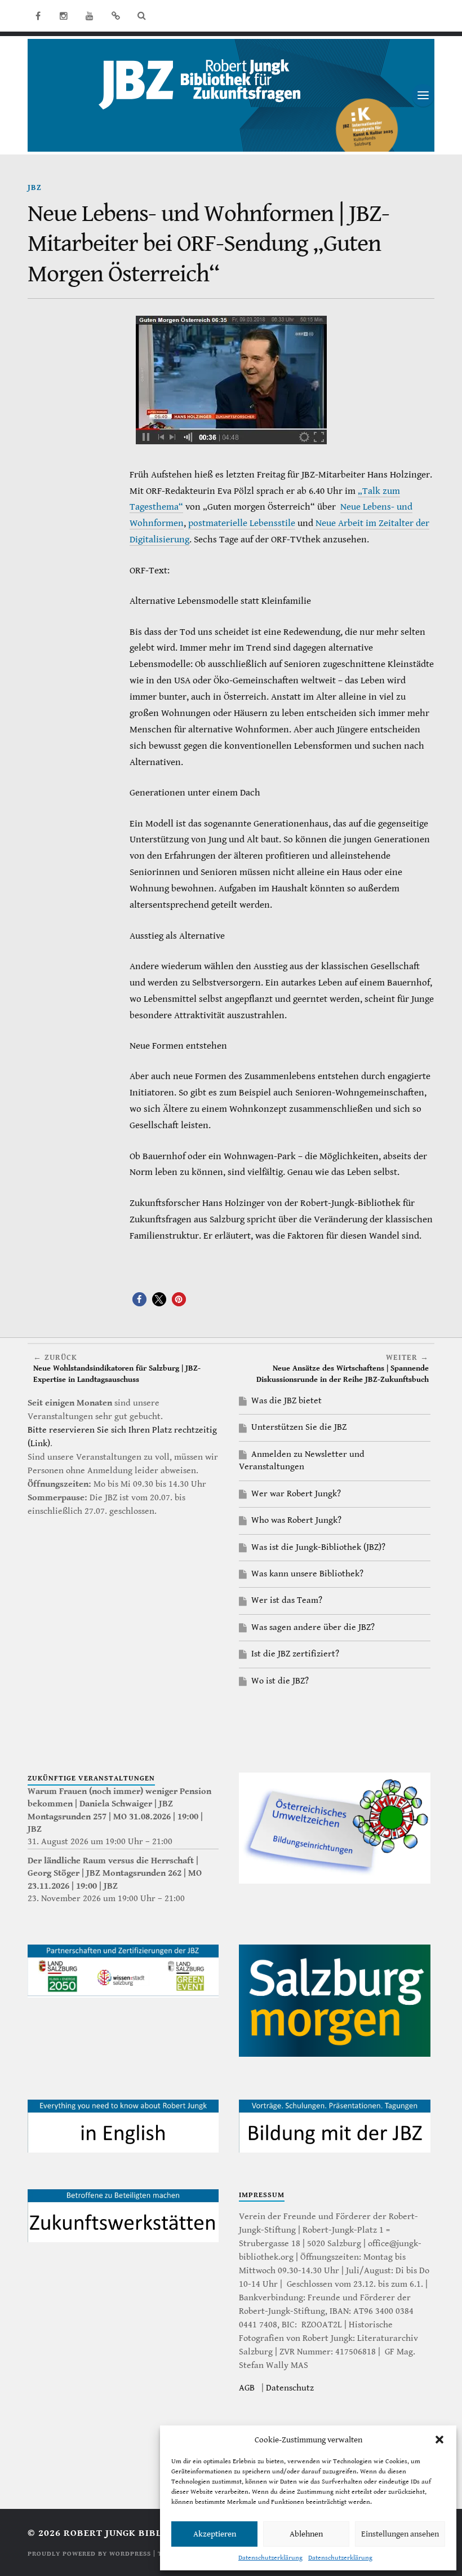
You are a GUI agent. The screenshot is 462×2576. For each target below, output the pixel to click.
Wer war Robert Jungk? (296, 1494)
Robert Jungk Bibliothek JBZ (141, 2533)
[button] (439, 2440)
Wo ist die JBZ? (280, 1681)
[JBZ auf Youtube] (90, 16)
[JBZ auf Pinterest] (115, 16)
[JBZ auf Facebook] (38, 16)
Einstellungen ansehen (400, 2534)
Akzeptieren (215, 2534)
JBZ (35, 187)
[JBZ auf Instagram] (64, 16)
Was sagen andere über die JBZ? (313, 1627)
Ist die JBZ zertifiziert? (295, 1654)
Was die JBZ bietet (286, 1401)
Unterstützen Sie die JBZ (299, 1427)
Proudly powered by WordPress (89, 2554)
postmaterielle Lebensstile (242, 523)
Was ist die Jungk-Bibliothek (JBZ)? (318, 1547)
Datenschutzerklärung (270, 2558)
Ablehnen (306, 2534)
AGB (247, 2388)
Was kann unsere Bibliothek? (307, 1574)
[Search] (141, 16)
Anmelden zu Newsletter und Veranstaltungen (302, 1461)
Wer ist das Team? (287, 1600)
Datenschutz (290, 2388)
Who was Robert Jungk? (296, 1520)
